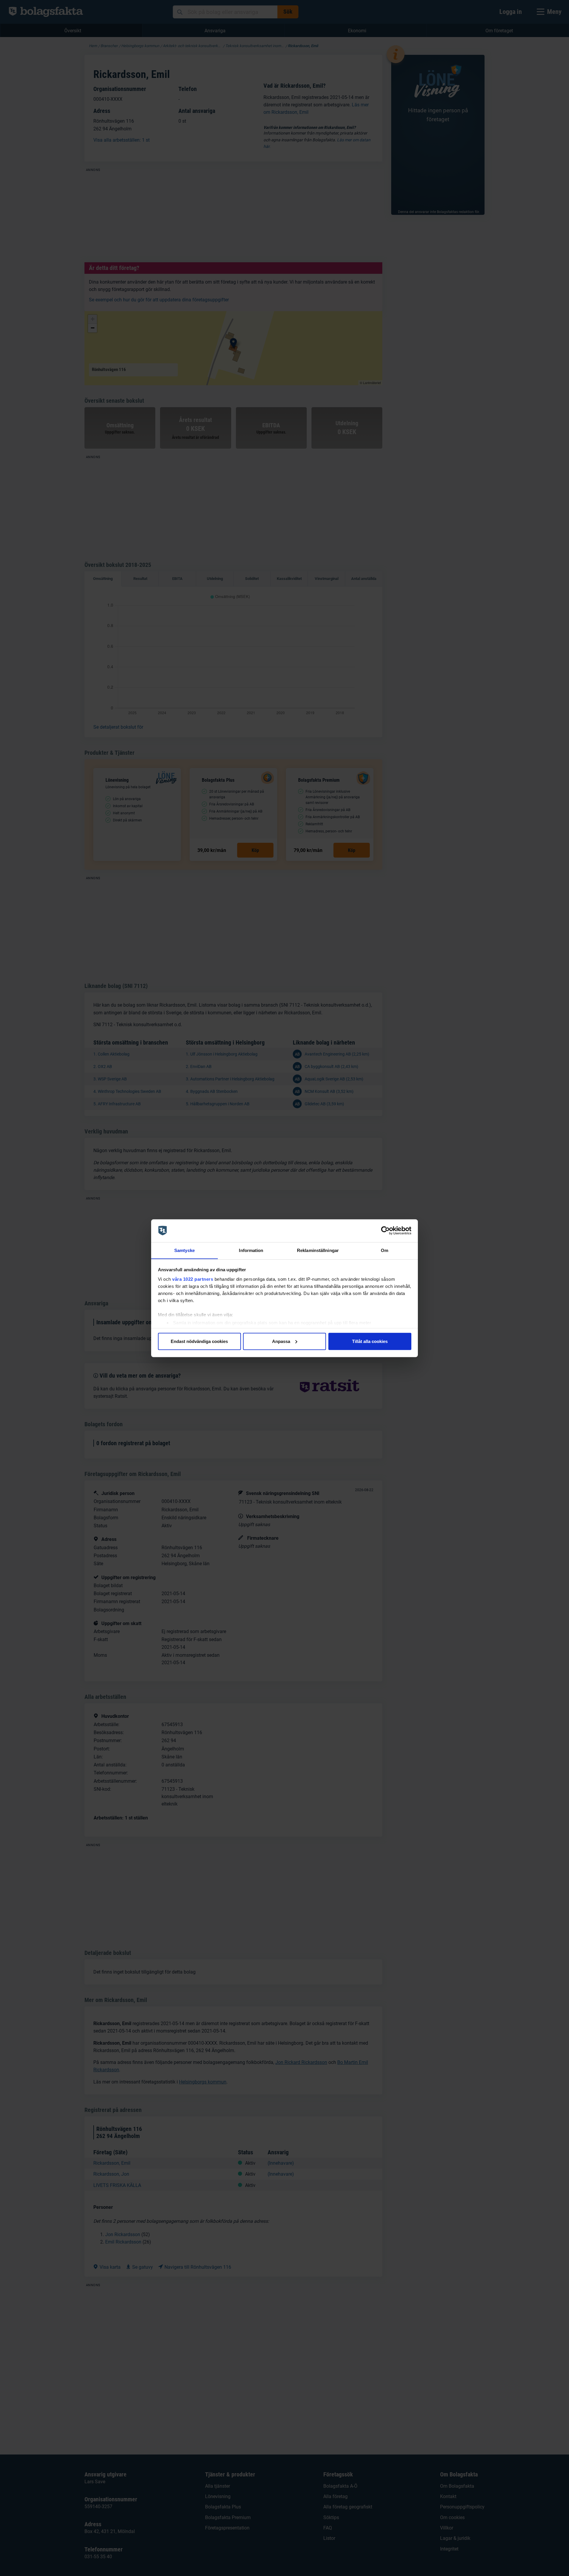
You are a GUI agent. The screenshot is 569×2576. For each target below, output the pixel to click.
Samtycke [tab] (184, 1250)
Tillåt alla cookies (370, 1341)
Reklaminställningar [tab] (318, 1250)
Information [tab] (251, 1250)
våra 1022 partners (193, 1279)
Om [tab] (385, 1250)
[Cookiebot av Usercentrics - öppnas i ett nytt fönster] (385, 1231)
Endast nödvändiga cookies (199, 1341)
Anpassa (281, 1341)
